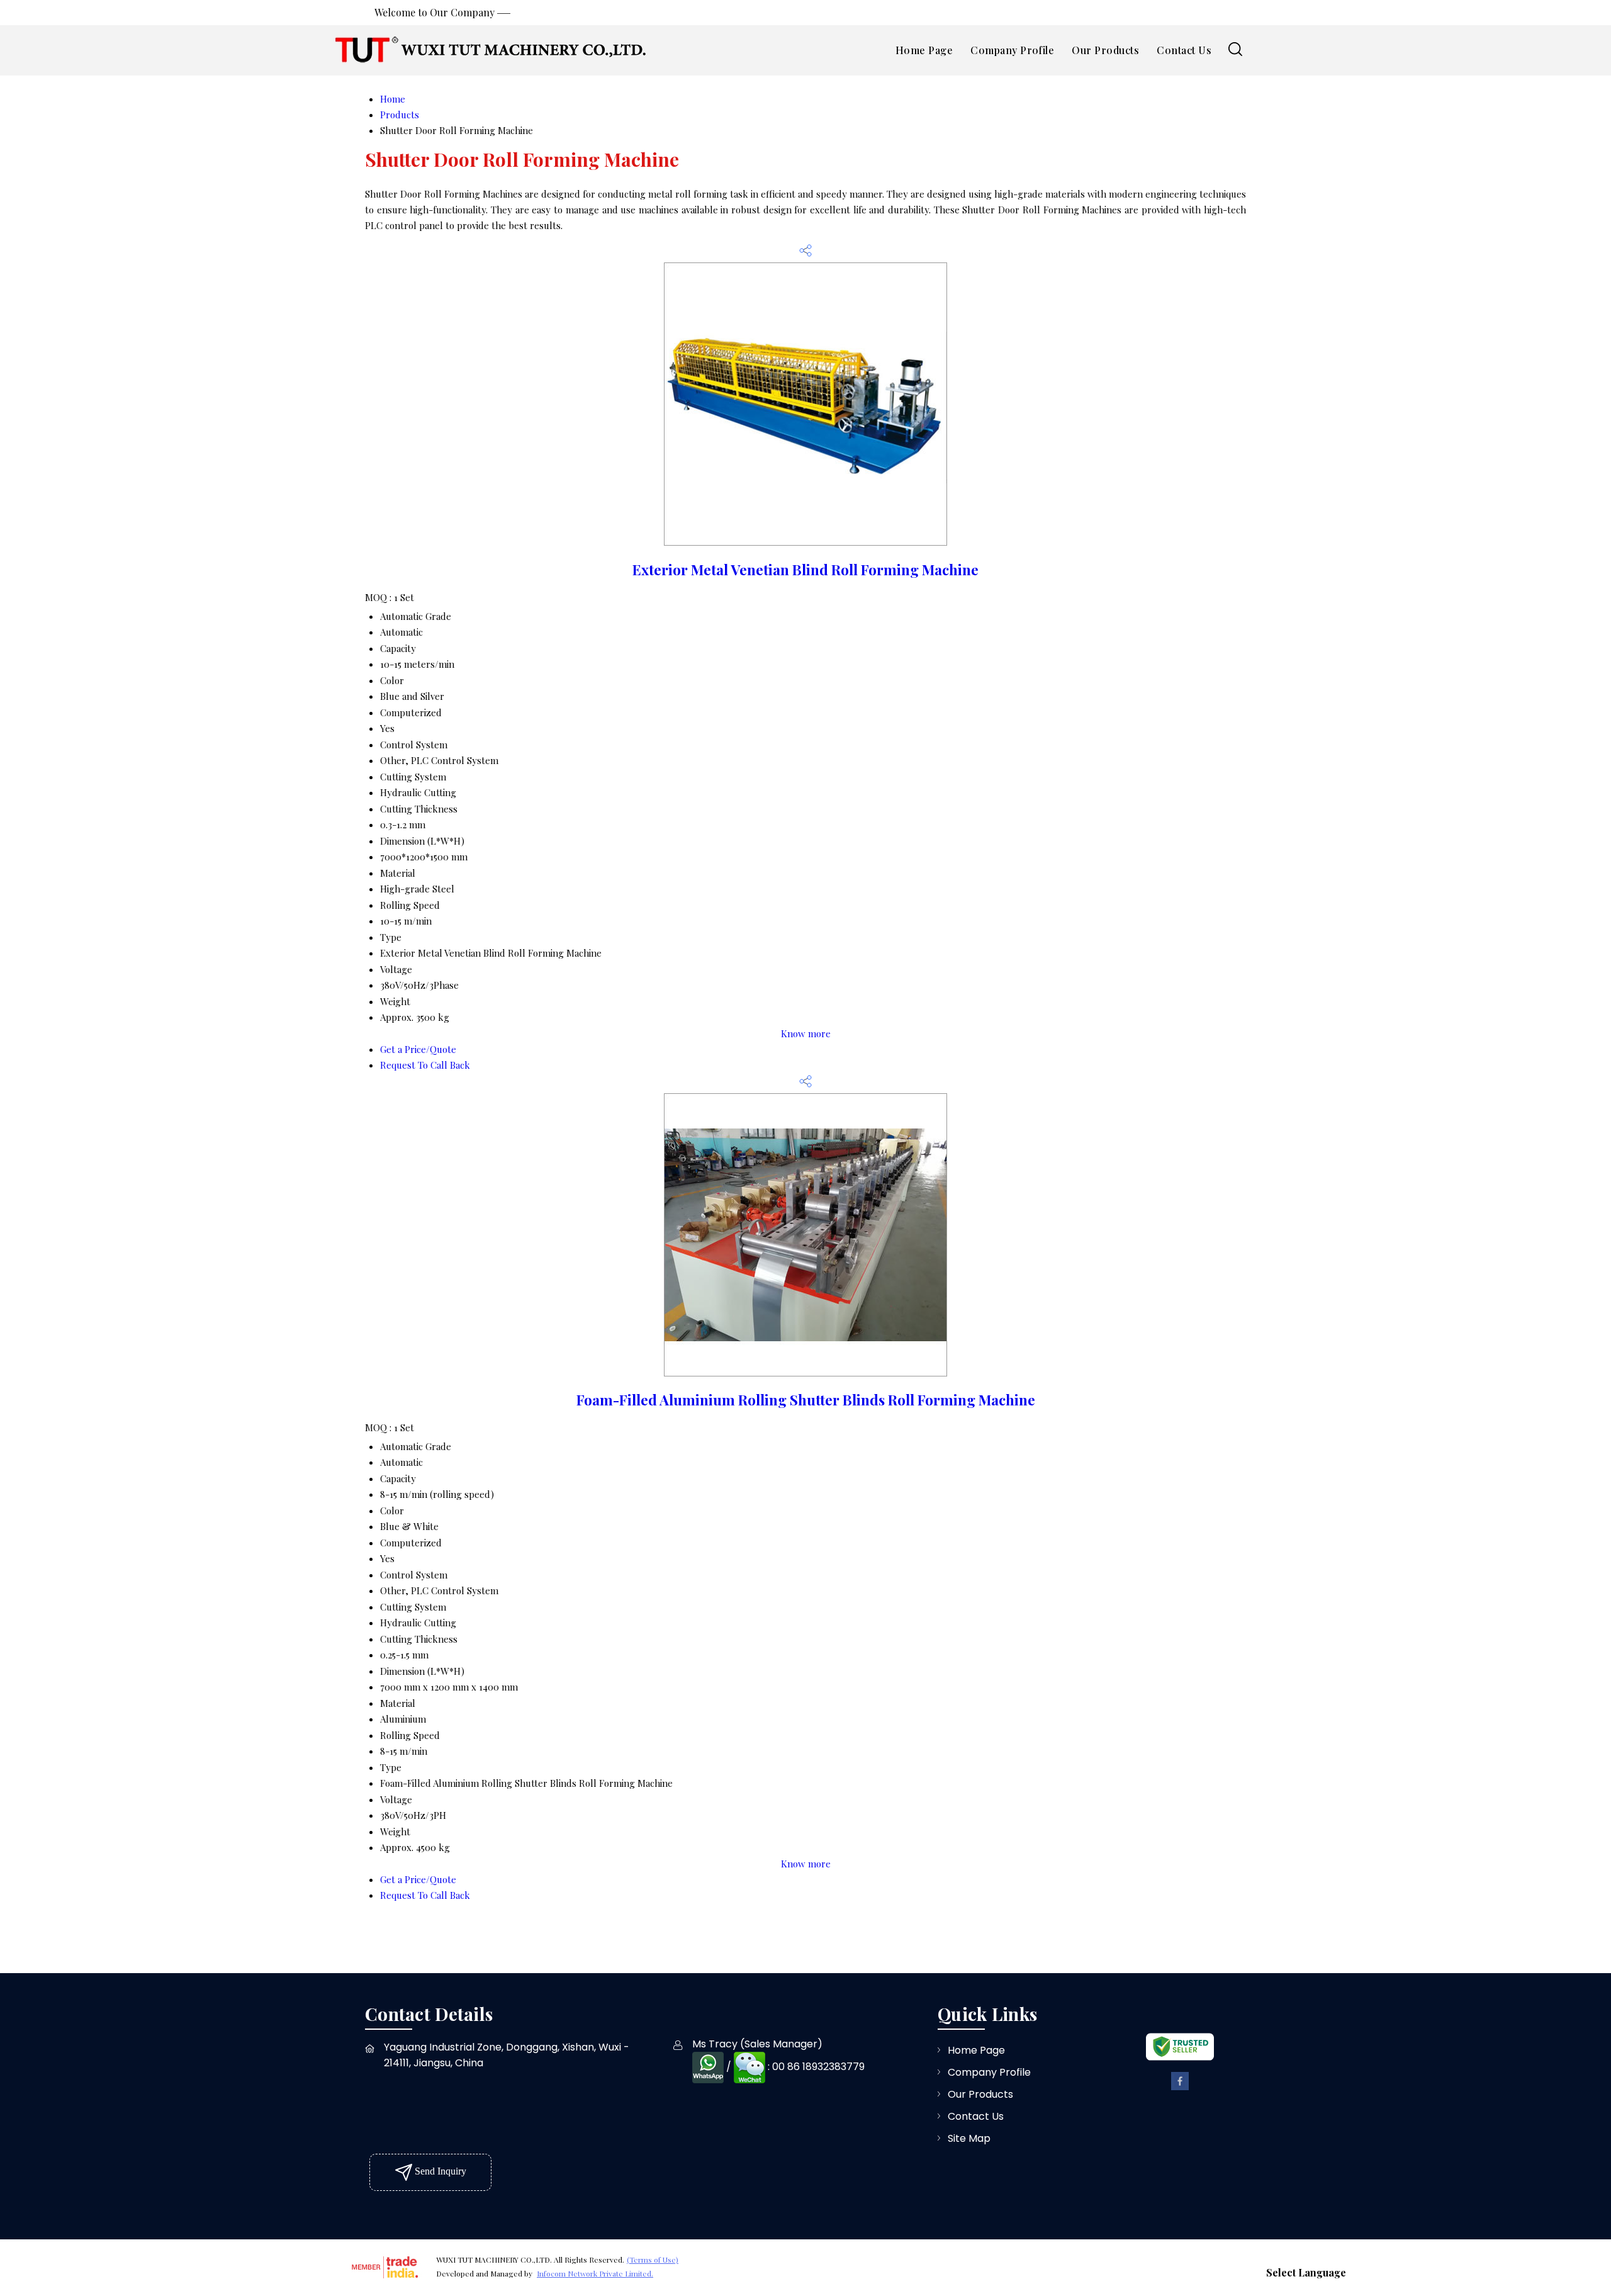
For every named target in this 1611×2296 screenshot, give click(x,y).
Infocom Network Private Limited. (595, 2273)
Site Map (969, 2138)
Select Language (1306, 2272)
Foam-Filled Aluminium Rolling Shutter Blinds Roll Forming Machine (806, 1400)
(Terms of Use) (653, 2259)
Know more (806, 1033)
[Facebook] (1180, 2088)
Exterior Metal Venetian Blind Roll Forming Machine (805, 570)
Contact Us (1184, 50)
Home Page (924, 50)
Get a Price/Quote (418, 1049)
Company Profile (1012, 50)
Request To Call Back (425, 1065)
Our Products (1105, 50)
